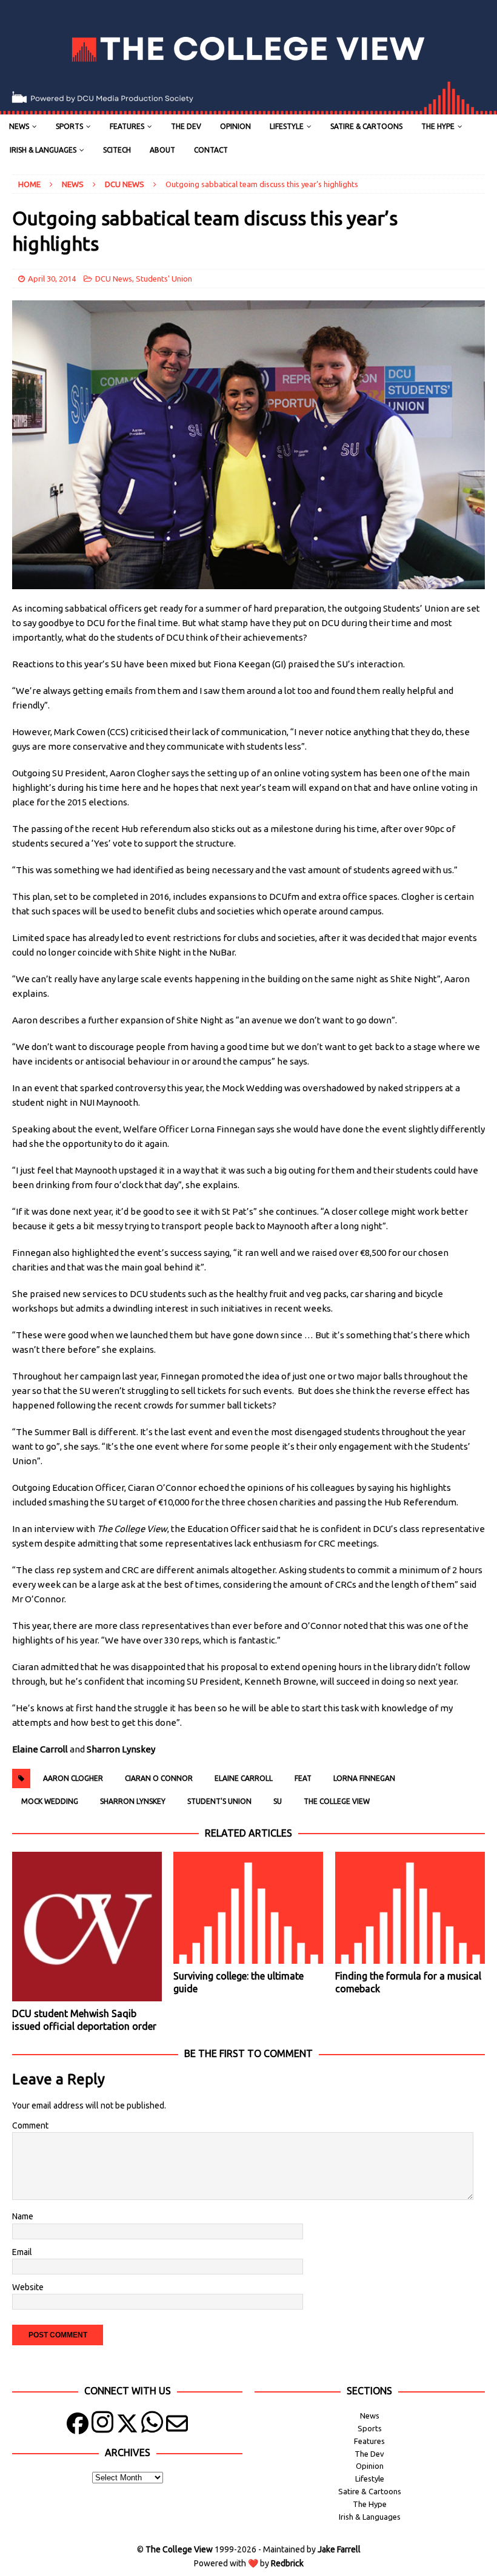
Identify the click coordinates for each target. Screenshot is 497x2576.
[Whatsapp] (152, 2426)
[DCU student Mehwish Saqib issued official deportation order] (87, 1927)
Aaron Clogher (73, 1778)
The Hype (438, 126)
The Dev (186, 126)
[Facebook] (78, 2426)
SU (278, 1801)
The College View (337, 1801)
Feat (303, 1778)
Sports (69, 126)
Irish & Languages (43, 150)
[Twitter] (127, 2426)
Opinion (235, 126)
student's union (219, 1801)
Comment (30, 2125)
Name (23, 2216)
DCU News (114, 279)
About (162, 150)
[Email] (177, 2426)
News (19, 126)
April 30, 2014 (52, 279)
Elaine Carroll (244, 1778)
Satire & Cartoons (366, 126)
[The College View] (248, 108)
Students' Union (164, 279)
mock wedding (50, 1801)
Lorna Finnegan (364, 1778)
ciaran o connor (159, 1778)
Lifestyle (287, 126)
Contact (211, 150)
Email (22, 2252)
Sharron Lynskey (133, 1801)
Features (127, 126)
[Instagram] (102, 2426)
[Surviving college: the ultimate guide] (248, 1908)
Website (28, 2287)
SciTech (117, 150)
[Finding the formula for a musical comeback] (410, 1908)
